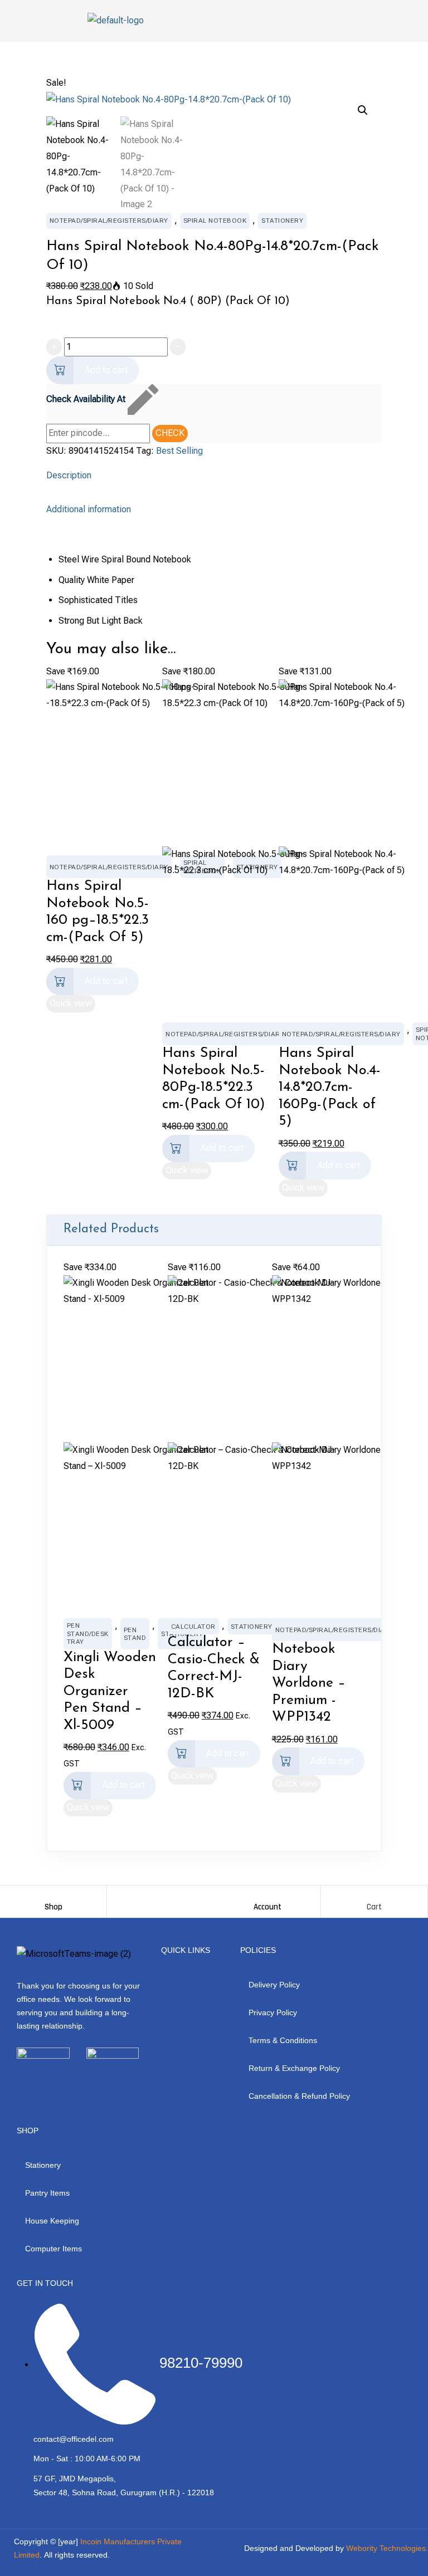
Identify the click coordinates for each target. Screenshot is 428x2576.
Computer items (53, 2249)
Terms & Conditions (283, 2040)
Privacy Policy (273, 2012)
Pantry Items (47, 2193)
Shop (53, 1907)
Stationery (282, 221)
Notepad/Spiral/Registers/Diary (109, 221)
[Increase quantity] (54, 347)
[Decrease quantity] (178, 347)
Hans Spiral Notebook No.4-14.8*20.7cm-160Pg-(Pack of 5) (330, 1087)
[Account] (267, 1897)
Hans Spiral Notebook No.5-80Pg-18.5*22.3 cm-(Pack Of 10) (214, 1079)
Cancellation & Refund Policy (299, 2096)
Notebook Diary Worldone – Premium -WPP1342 (309, 1683)
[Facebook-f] (20, 2083)
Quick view (71, 1003)
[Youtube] (80, 2083)
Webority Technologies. (387, 2548)
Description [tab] (69, 475)
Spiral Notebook (215, 221)
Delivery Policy (274, 1985)
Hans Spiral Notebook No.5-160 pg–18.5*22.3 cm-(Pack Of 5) (98, 912)
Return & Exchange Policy (294, 2068)
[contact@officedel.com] (21, 2440)
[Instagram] (50, 2083)
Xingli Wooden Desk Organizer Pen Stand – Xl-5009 (110, 1691)
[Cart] (374, 1897)
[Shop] (53, 1897)
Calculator (193, 1627)
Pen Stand (135, 1634)
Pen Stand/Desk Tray (88, 1634)
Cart (374, 1907)
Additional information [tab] (89, 509)
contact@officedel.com (74, 2439)
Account (267, 1907)
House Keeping (52, 2221)
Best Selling (179, 451)
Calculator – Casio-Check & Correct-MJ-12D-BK (214, 1668)
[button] (363, 110)
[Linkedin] (110, 2083)
